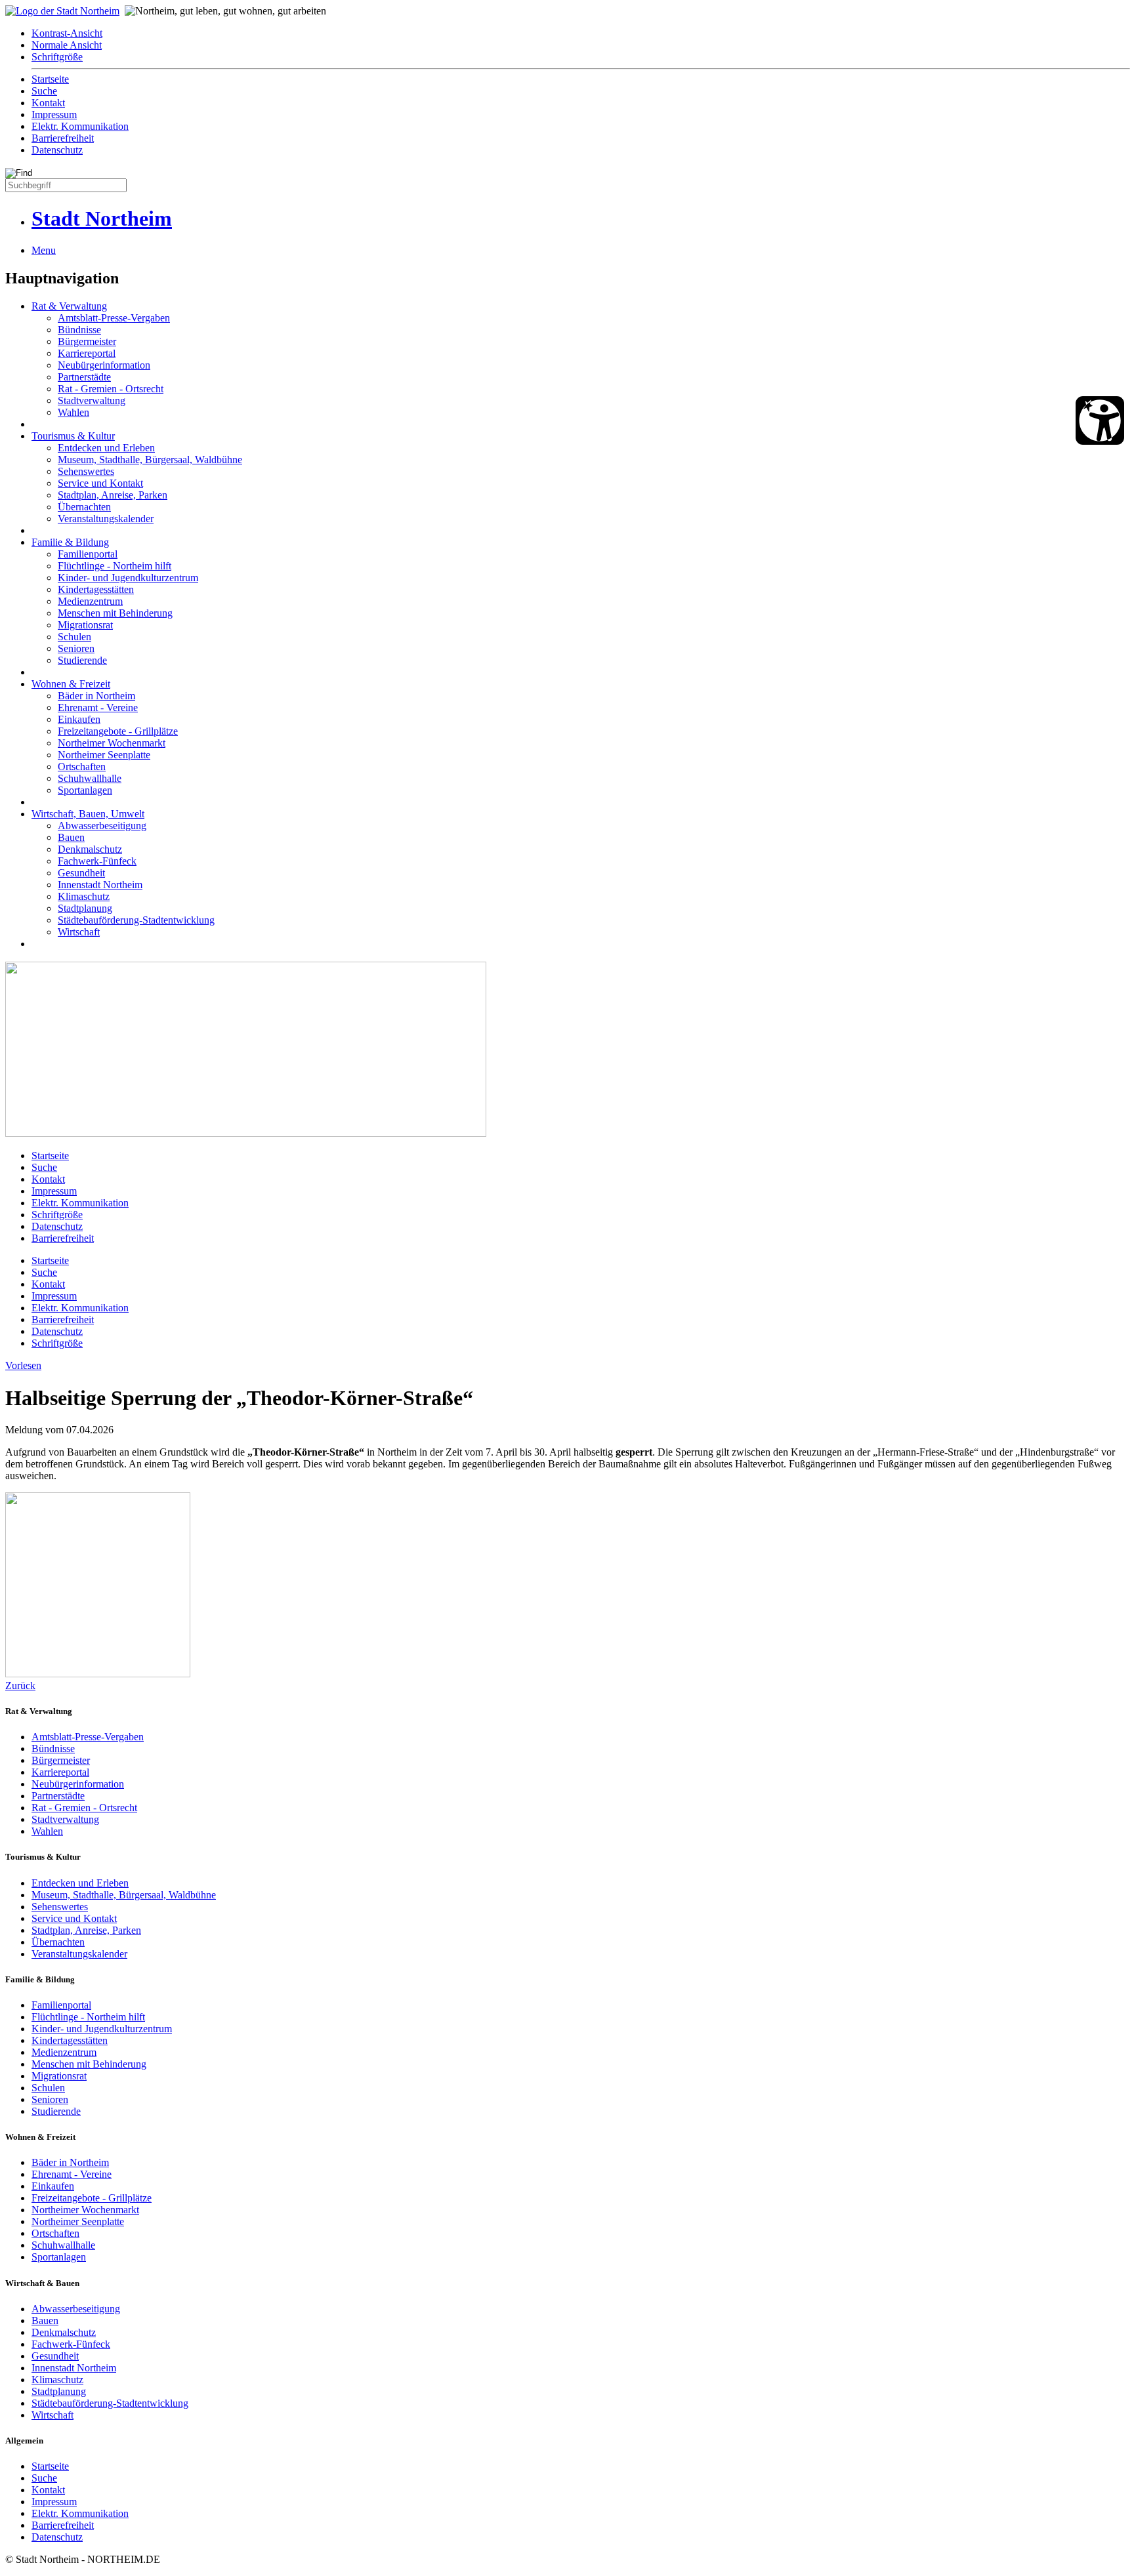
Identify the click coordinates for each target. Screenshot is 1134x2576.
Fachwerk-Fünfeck (97, 861)
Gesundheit (81, 873)
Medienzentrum (90, 601)
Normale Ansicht (67, 45)
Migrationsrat (85, 625)
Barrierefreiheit (63, 138)
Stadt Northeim (102, 218)
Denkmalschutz (90, 849)
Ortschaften (82, 767)
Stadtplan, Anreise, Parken (113, 495)
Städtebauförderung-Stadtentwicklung (136, 920)
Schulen (74, 637)
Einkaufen (79, 719)
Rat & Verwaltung (69, 306)
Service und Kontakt (100, 483)
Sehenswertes (86, 471)
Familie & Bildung (70, 542)
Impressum (54, 114)
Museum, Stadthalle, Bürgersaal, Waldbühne (150, 460)
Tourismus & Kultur (73, 436)
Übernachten (84, 507)
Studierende (82, 660)
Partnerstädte (84, 377)
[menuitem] (580, 33)
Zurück (20, 1686)
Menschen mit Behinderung (115, 613)
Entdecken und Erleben (106, 448)
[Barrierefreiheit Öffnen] (1100, 420)
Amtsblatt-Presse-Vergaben (114, 318)
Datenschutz (57, 150)
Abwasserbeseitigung (102, 826)
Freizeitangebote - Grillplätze (118, 731)
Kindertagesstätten (96, 589)
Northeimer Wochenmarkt (112, 743)
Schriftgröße (57, 57)
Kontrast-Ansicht (67, 33)
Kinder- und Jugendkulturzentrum (128, 578)
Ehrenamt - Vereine (98, 707)
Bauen (71, 837)
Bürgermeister (87, 341)
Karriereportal (87, 353)
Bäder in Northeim (96, 696)
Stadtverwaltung (92, 400)
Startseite (50, 79)
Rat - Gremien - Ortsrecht (111, 389)
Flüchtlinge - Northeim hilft (115, 566)
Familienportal (88, 554)
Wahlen (73, 412)
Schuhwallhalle (90, 778)
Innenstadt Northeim (100, 885)
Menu (44, 250)
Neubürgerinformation (104, 365)
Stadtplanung (85, 908)
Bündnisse (79, 330)
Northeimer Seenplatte (104, 755)
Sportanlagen (85, 790)
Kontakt (48, 103)
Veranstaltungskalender (106, 519)
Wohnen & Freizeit (71, 684)
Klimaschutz (84, 896)
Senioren (76, 648)
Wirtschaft (79, 932)
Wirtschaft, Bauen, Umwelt (88, 814)
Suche (44, 91)
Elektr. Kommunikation (80, 126)
